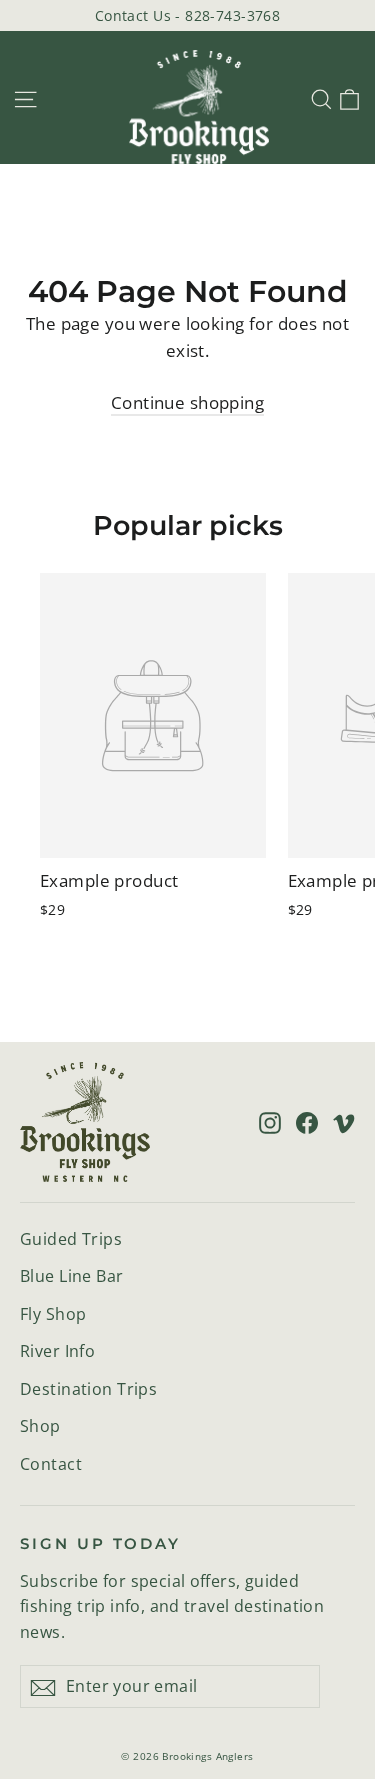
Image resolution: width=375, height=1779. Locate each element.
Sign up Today (100, 1544)
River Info (57, 1351)
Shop (40, 1426)
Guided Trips (71, 1239)
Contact (51, 1464)
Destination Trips (88, 1389)
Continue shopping (187, 402)
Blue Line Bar (72, 1276)
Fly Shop (53, 1314)
